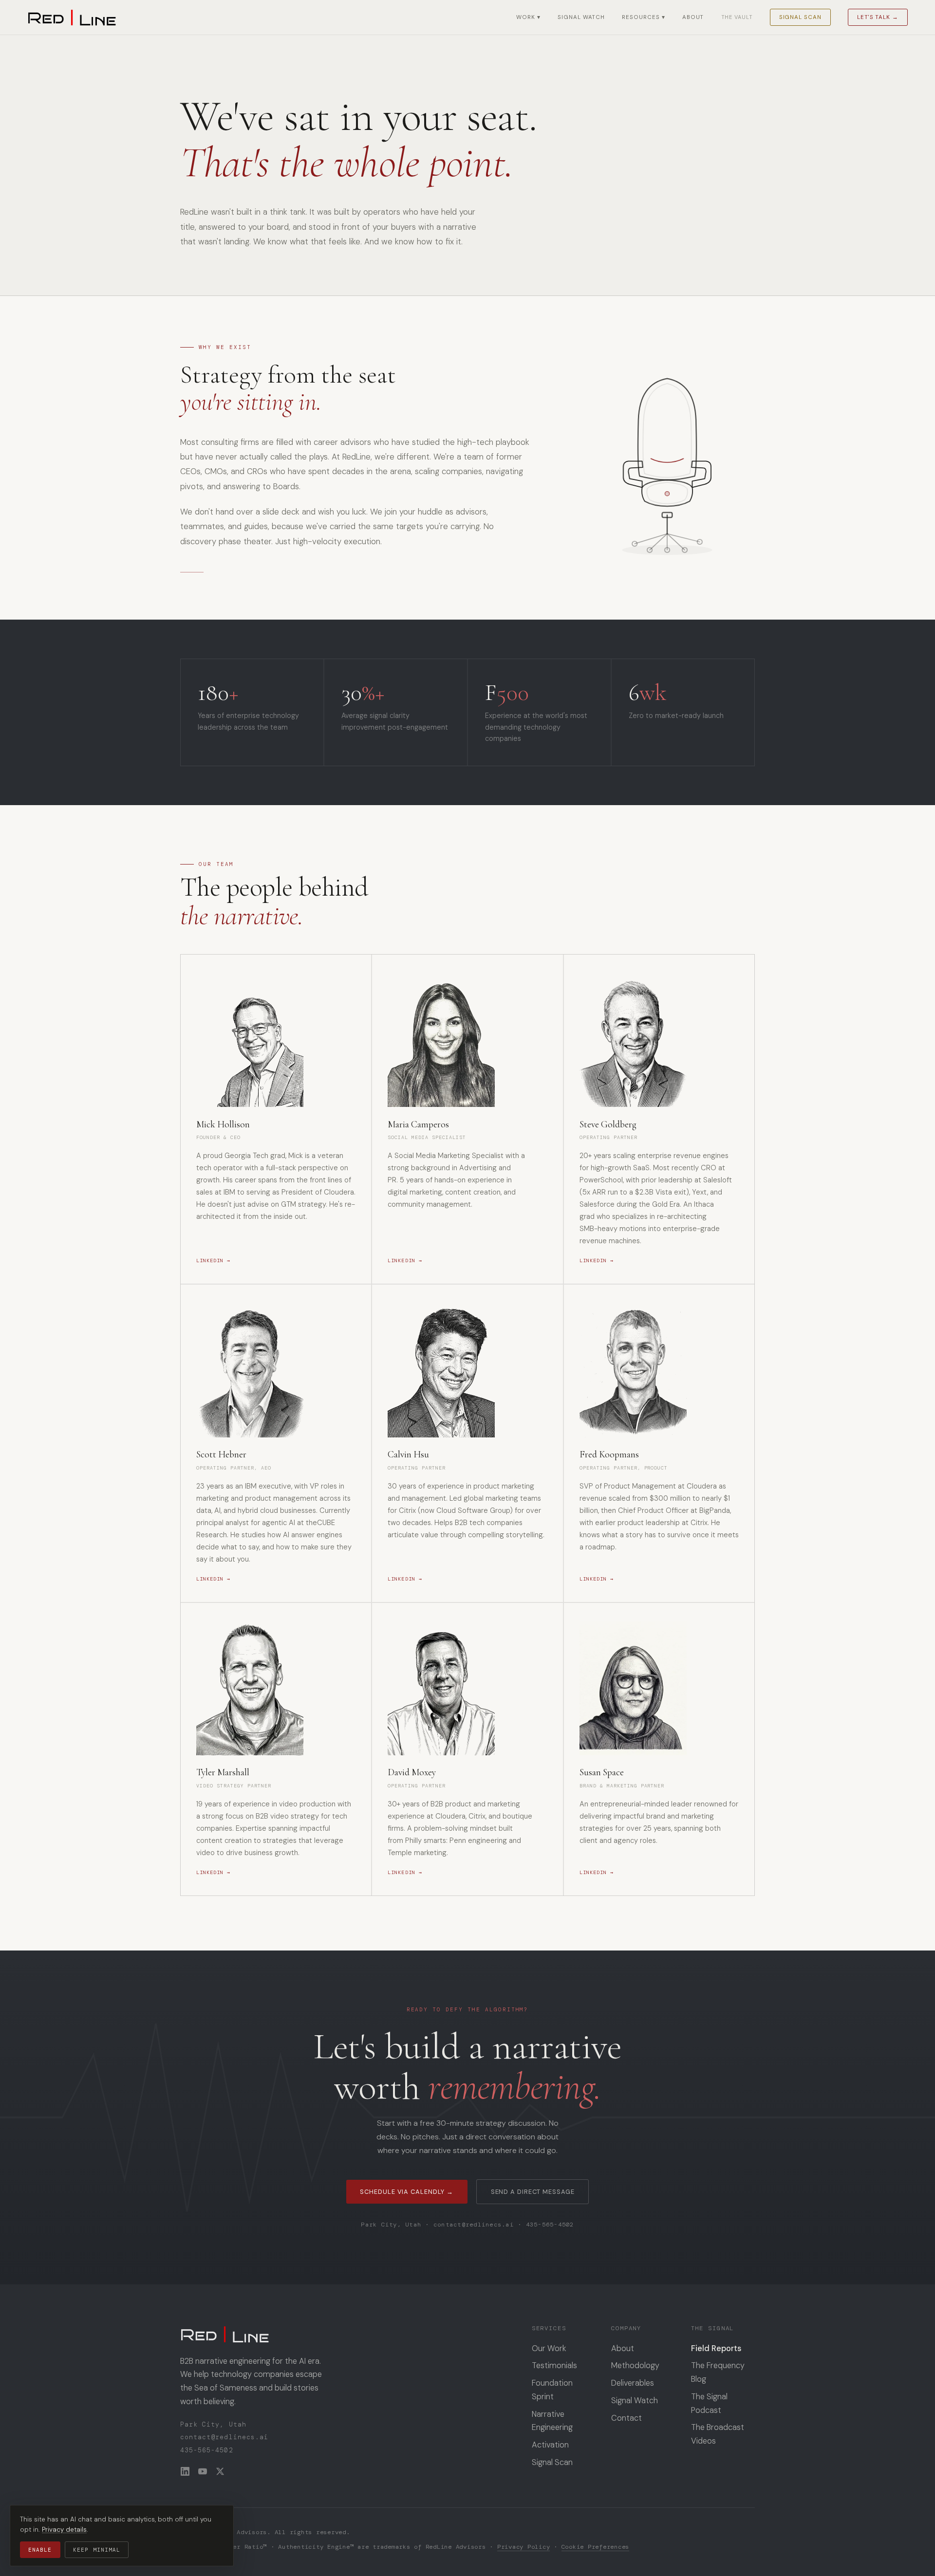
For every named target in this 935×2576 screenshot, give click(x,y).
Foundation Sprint (552, 2390)
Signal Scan (800, 17)
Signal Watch (581, 17)
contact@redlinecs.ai (474, 2225)
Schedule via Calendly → (407, 2192)
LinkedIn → (213, 1260)
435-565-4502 (550, 2225)
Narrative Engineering (552, 2421)
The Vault (737, 17)
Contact (626, 2418)
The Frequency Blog (718, 2372)
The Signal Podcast (709, 2403)
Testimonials (554, 2365)
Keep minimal (97, 2550)
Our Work (549, 2348)
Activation (550, 2445)
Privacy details (64, 2530)
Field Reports (716, 2348)
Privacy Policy (524, 2547)
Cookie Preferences (595, 2547)
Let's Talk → (878, 17)
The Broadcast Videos (718, 2434)
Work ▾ (528, 17)
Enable (40, 2550)
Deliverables (633, 2383)
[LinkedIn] (185, 2471)
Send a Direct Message (533, 2192)
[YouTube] (203, 2471)
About (693, 17)
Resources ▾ (643, 17)
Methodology (635, 2365)
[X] (220, 2471)
